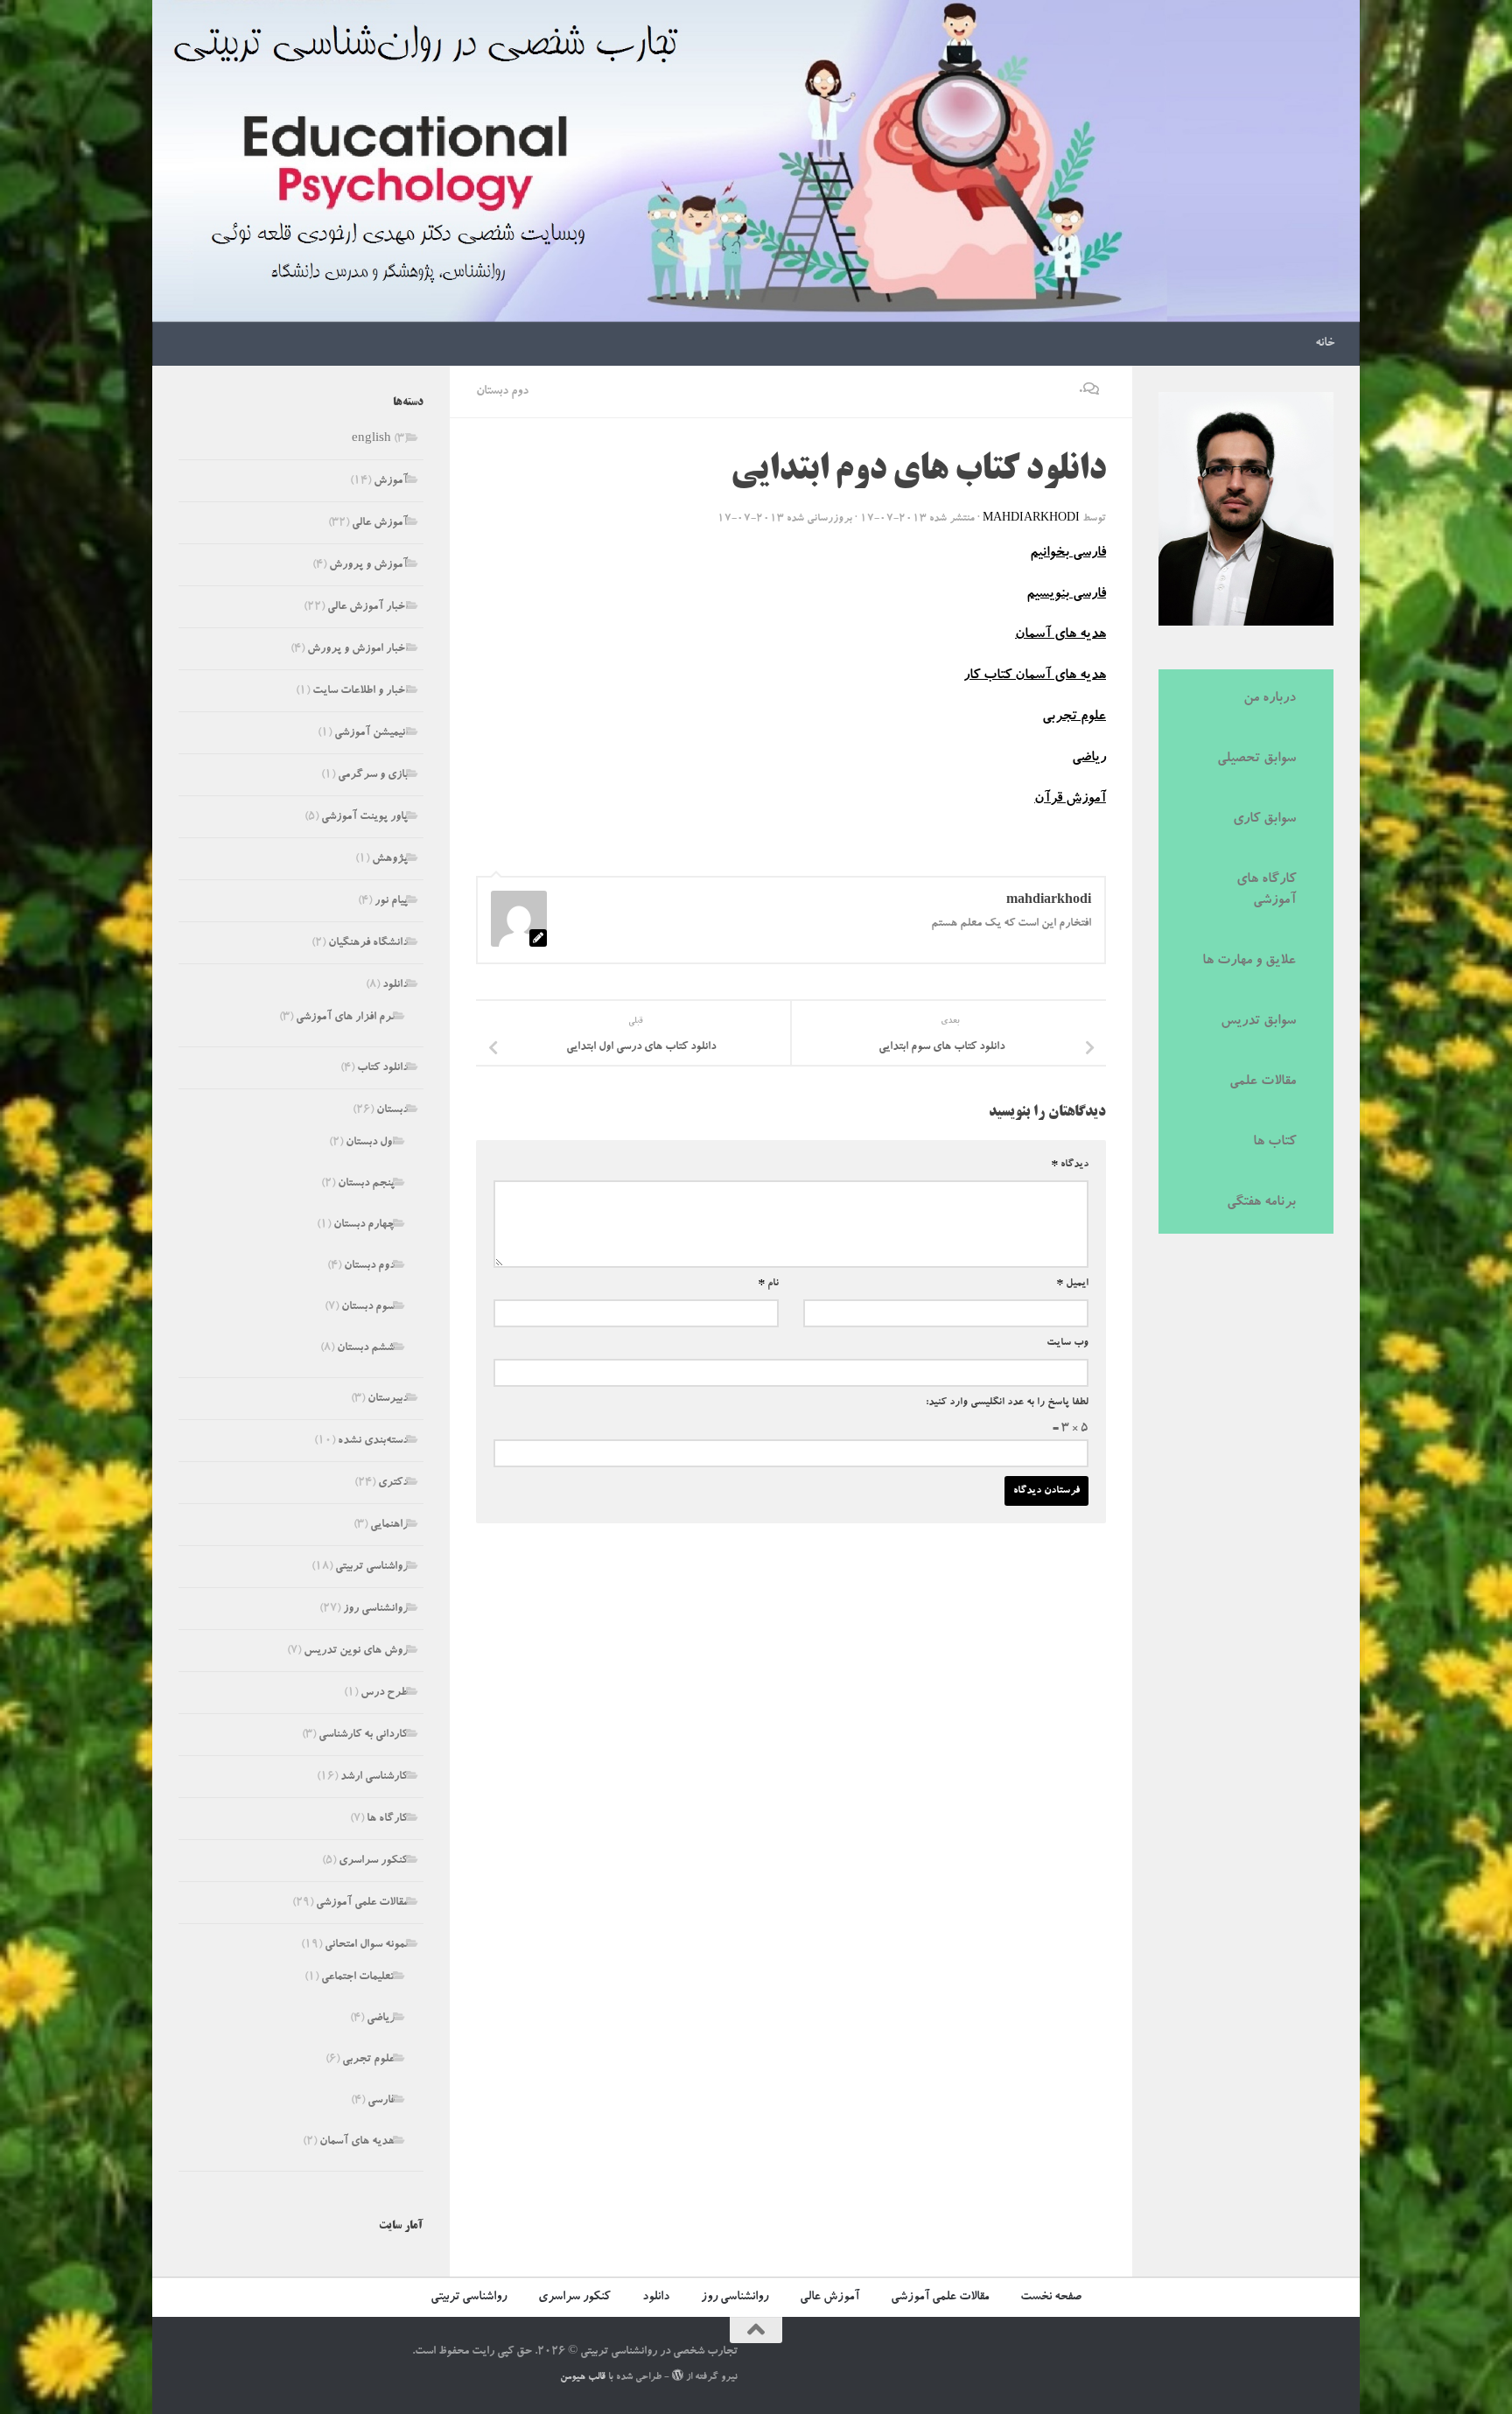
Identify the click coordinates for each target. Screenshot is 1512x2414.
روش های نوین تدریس (356, 1651)
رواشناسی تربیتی (371, 1567)
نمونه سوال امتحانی (366, 1945)
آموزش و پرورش (368, 566)
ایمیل (1072, 1284)
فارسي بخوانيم (1068, 554)
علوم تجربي (1074, 717)
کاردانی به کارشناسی (363, 1735)
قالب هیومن (583, 2378)
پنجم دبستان (366, 1184)
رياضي (1089, 759)
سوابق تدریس (1258, 1022)
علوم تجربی (368, 2060)
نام (768, 1284)
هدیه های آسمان (357, 2142)
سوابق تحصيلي (1256, 759)
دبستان (392, 1111)
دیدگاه (1070, 1165)
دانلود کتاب (382, 1069)
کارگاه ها (387, 1819)
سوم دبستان (368, 1308)
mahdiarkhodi (1031, 519)
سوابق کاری (1264, 820)
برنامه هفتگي (1261, 1203)
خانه (1325, 344)
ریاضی (381, 2019)
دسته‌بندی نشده (373, 1441)
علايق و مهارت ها (1249, 962)
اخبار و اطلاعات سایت (360, 692)
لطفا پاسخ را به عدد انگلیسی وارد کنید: (1007, 1403)
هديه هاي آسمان (1060, 635)
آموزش (391, 482)
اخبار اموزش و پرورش (357, 650)
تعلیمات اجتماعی (358, 1978)
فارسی (381, 2101)
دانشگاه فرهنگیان (368, 944)
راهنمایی (389, 1525)
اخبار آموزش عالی (367, 608)
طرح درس (384, 1693)
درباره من (1270, 699)
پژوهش (390, 860)
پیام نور (391, 902)
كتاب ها (1274, 1143)
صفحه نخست (1051, 2298)
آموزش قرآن (1070, 800)
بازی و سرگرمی (373, 776)
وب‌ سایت (1067, 1343)
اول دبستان (370, 1143)
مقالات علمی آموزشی (362, 1903)
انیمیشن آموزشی (371, 734)
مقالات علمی (1263, 1082)
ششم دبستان (366, 1349)
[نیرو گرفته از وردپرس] (678, 2375)
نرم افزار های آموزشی (345, 1018)
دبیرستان (388, 1399)
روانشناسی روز (375, 1609)
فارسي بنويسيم (1066, 595)
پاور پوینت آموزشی (364, 818)
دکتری (393, 1483)
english (371, 440)
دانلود (395, 986)
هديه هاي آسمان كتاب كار (1035, 676)
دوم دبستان (502, 392)
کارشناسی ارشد (374, 1777)
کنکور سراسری (373, 1861)
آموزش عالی (380, 524)
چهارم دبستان (364, 1225)
